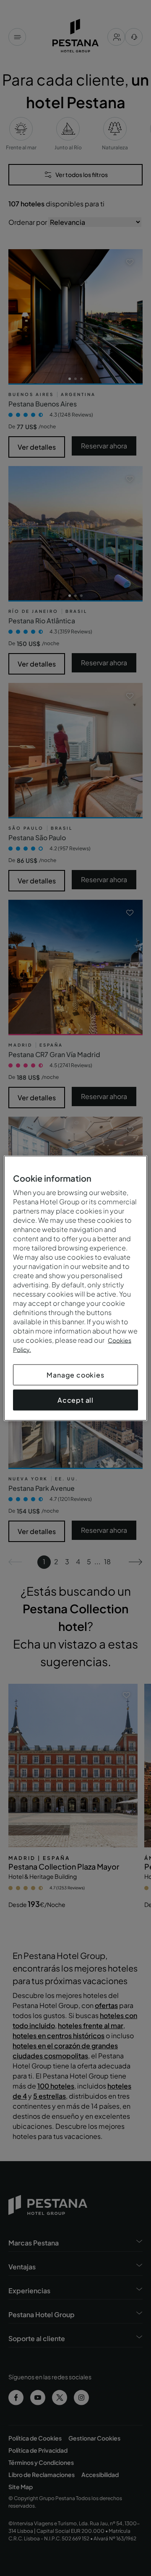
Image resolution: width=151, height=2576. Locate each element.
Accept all (75, 1400)
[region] (75, 1288)
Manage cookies (75, 1374)
